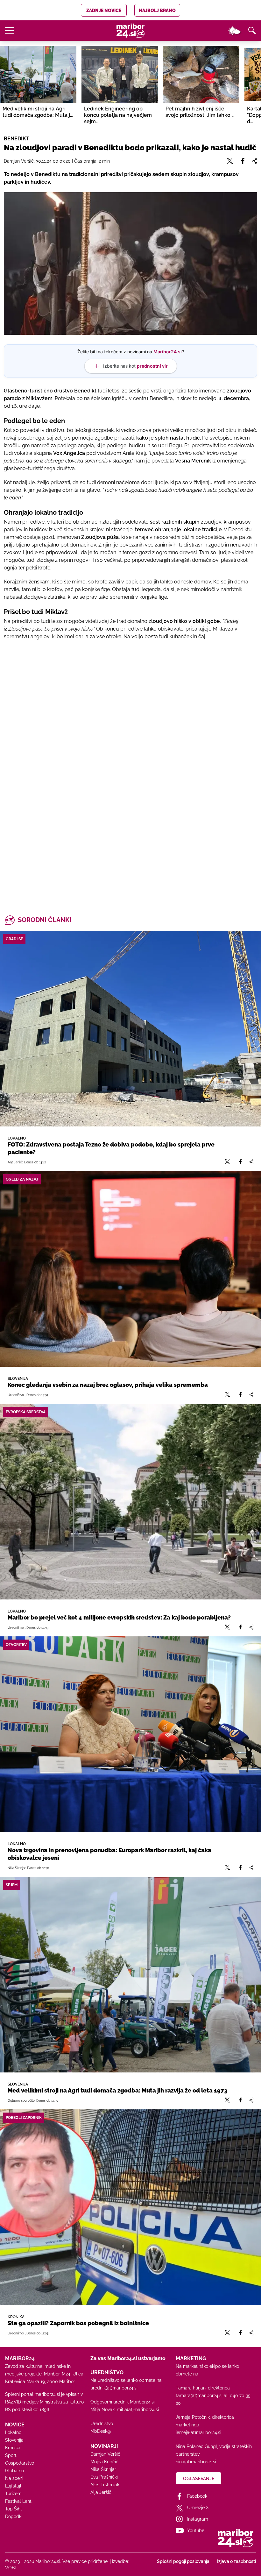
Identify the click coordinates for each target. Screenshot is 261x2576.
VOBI (10, 2568)
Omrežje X (198, 2508)
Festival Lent (18, 2501)
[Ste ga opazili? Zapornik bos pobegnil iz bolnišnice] (130, 2207)
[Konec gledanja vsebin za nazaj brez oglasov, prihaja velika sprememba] (130, 1269)
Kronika (13, 2448)
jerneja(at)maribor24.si (198, 2432)
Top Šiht (14, 2509)
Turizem (13, 2494)
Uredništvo (102, 2424)
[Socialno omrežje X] (227, 1162)
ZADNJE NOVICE (104, 11)
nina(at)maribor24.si (196, 2462)
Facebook (197, 2496)
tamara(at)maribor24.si (199, 2396)
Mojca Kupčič (104, 2462)
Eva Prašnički (104, 2477)
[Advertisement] (130, 725)
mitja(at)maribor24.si (138, 2410)
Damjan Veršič (105, 2454)
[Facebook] (240, 1162)
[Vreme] (234, 31)
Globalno (14, 2471)
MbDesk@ (101, 2431)
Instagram (198, 2519)
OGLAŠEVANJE (199, 2479)
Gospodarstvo (20, 2463)
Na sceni (14, 2478)
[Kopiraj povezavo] (251, 1162)
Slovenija (14, 2440)
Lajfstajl (13, 2486)
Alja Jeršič (101, 2492)
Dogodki (14, 2516)
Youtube (196, 2530)
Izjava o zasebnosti (236, 2561)
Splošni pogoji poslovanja (183, 2561)
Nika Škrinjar (103, 2469)
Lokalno (13, 2432)
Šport (11, 2455)
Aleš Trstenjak (105, 2485)
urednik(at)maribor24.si (114, 2388)
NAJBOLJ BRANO (157, 11)
